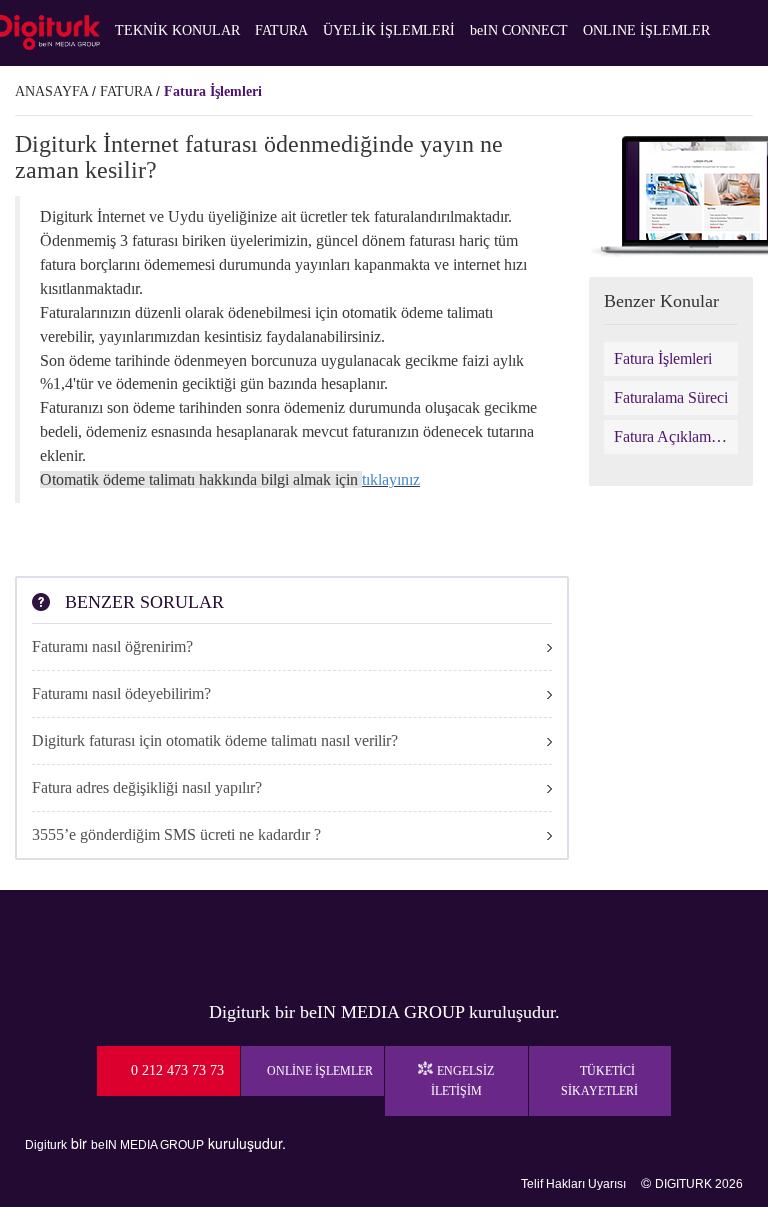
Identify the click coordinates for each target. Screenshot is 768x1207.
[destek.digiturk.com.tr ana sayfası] (50, 32)
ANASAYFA (51, 91)
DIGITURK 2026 (699, 1184)
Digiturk (46, 1145)
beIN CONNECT (519, 30)
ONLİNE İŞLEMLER (320, 1071)
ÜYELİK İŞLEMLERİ (389, 30)
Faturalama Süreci (671, 397)
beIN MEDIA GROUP (147, 1145)
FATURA (281, 30)
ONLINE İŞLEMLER (646, 30)
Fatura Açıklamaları (671, 436)
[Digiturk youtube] (350, 940)
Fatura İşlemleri (213, 91)
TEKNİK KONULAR (177, 30)
